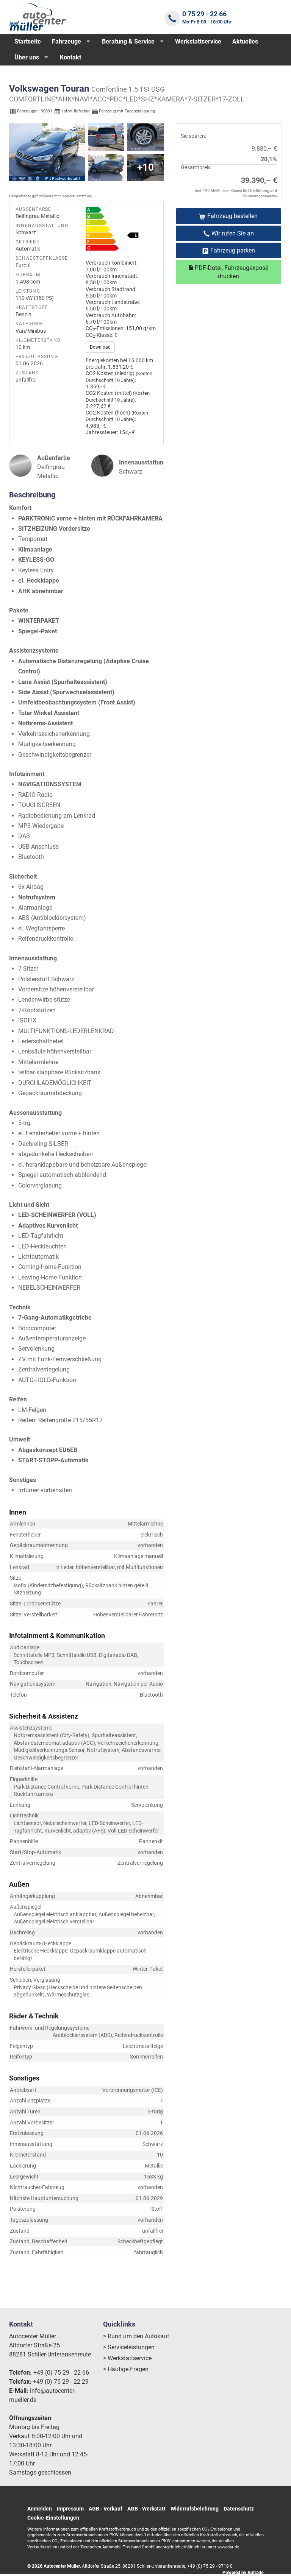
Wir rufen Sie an (233, 233)
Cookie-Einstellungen (53, 2518)
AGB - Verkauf (106, 2509)
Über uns (27, 57)
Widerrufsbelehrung (195, 2509)
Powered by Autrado (243, 2573)
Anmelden (40, 2509)
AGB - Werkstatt (146, 2509)
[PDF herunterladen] (121, 231)
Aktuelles (245, 41)
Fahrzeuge (66, 41)
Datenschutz (239, 2509)
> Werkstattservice (127, 2358)
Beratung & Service (128, 41)
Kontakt (70, 57)
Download (100, 347)
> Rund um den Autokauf (136, 2336)
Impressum (70, 2509)
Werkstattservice (198, 41)
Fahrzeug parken (233, 250)
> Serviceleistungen (129, 2347)
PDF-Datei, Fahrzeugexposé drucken (231, 272)
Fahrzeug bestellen (232, 216)
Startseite (28, 41)
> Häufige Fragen (126, 2369)
